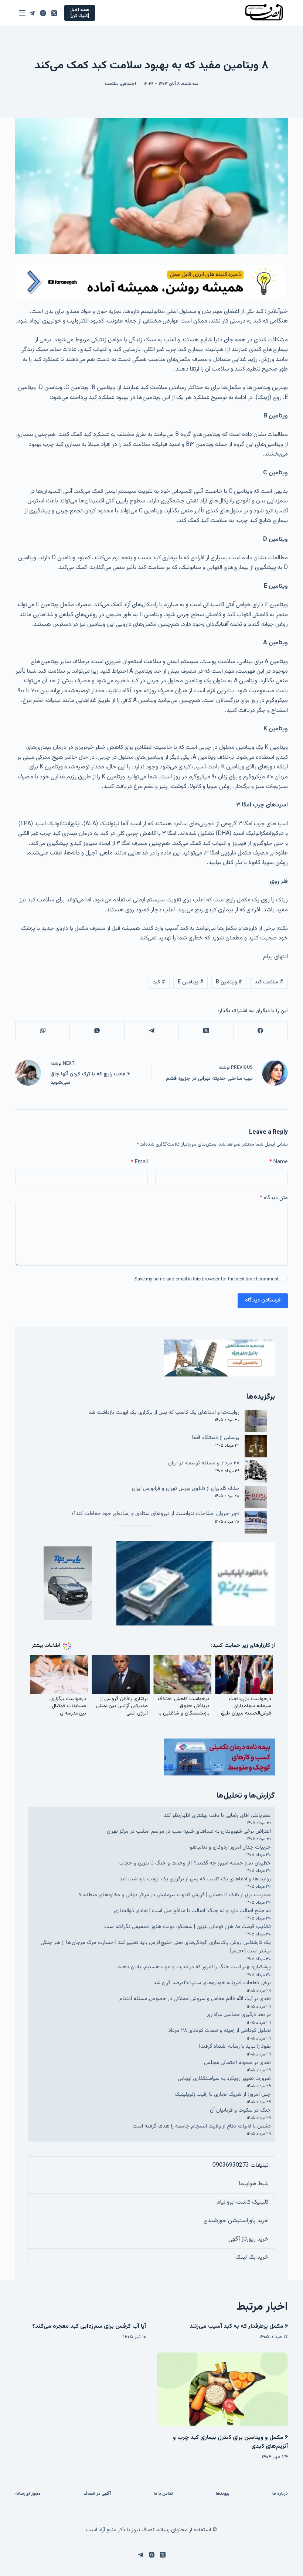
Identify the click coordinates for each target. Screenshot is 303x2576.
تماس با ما (163, 2494)
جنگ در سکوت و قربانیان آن (240, 2110)
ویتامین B (229, 982)
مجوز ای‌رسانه (28, 2494)
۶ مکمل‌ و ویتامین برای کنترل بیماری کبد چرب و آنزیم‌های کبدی (230, 2442)
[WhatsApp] (97, 1031)
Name (279, 1162)
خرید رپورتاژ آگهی (248, 2239)
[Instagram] (43, 13)
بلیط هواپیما (254, 2184)
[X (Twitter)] (54, 13)
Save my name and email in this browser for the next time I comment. (206, 1279)
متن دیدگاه (274, 1198)
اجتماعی (128, 84)
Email (139, 1162)
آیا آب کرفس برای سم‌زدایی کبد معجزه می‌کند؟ (89, 2326)
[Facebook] (260, 1031)
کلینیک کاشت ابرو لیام (243, 2202)
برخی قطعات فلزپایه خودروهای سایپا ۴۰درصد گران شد (212, 1983)
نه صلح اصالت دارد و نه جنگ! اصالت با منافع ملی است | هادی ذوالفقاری (192, 1911)
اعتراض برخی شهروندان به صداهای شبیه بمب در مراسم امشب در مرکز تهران (189, 1831)
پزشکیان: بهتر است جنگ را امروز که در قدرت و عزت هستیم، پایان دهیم (194, 1967)
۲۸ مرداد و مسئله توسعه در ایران (204, 1463)
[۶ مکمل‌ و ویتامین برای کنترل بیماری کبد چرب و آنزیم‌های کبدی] (222, 2389)
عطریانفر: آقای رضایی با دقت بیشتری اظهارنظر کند (217, 1816)
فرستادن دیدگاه (263, 1300)
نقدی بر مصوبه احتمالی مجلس (237, 2063)
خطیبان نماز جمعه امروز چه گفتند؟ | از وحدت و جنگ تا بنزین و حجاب (195, 1863)
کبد (159, 982)
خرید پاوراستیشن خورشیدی (236, 2221)
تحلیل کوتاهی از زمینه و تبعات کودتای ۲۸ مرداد (220, 2031)
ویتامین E (191, 982)
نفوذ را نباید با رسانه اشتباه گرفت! (235, 2046)
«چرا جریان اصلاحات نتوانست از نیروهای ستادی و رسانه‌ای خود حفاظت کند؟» (155, 1514)
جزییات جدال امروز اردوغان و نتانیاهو (230, 1847)
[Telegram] (32, 13)
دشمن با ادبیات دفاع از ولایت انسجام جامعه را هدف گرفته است (202, 2126)
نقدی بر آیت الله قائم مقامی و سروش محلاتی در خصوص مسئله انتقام (195, 1999)
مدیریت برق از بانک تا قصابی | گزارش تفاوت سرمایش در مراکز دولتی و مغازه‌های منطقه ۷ (175, 1895)
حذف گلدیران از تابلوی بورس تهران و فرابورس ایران (186, 1489)
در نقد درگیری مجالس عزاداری (239, 2015)
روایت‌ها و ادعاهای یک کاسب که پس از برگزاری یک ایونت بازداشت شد (164, 1412)
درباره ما (280, 2494)
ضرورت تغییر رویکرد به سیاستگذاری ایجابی (224, 2079)
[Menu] (22, 13)
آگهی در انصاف (97, 2494)
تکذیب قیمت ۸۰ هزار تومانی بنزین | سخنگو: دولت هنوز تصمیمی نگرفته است (188, 1927)
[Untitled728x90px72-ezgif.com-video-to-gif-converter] (151, 282)
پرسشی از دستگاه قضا (216, 1438)
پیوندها (223, 2494)
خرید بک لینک (252, 2257)
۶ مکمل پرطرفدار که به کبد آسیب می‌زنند (239, 2326)
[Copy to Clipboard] (42, 1031)
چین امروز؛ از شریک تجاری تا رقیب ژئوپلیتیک (223, 2094)
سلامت (112, 84)
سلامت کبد (269, 982)
